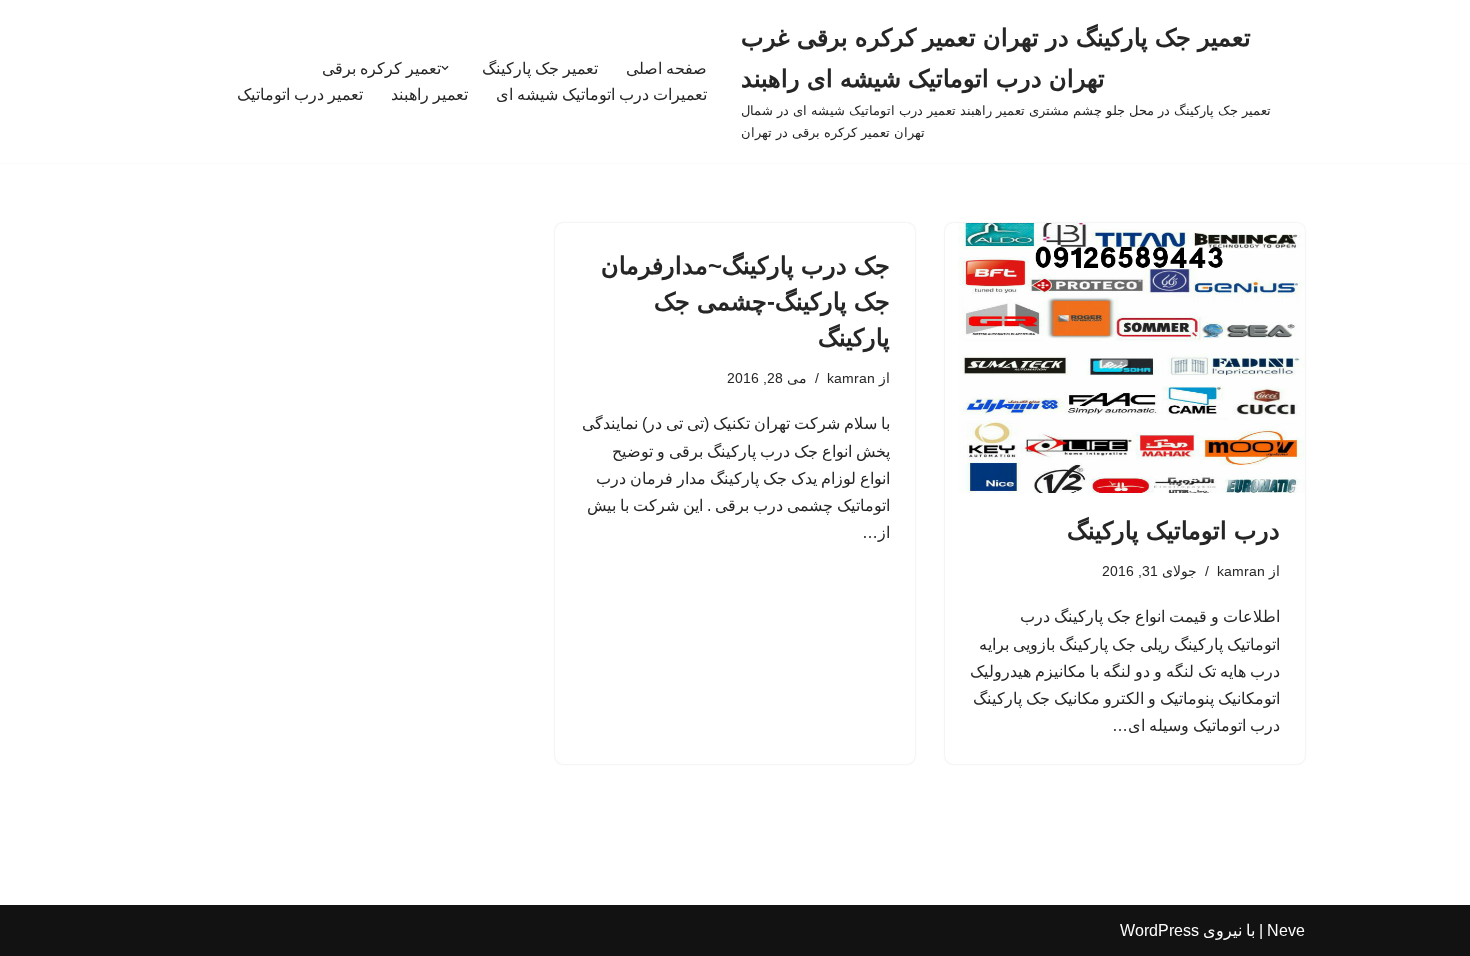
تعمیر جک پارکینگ (540, 68)
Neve (1286, 930)
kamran (1241, 571)
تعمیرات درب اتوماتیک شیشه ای (601, 94)
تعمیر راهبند (429, 94)
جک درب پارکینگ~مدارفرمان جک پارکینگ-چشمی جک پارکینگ (745, 301)
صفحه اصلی (666, 68)
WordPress (1159, 930)
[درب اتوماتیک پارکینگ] (1125, 358)
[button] (445, 68)
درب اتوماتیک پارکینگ (1173, 530)
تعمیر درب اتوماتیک (300, 94)
